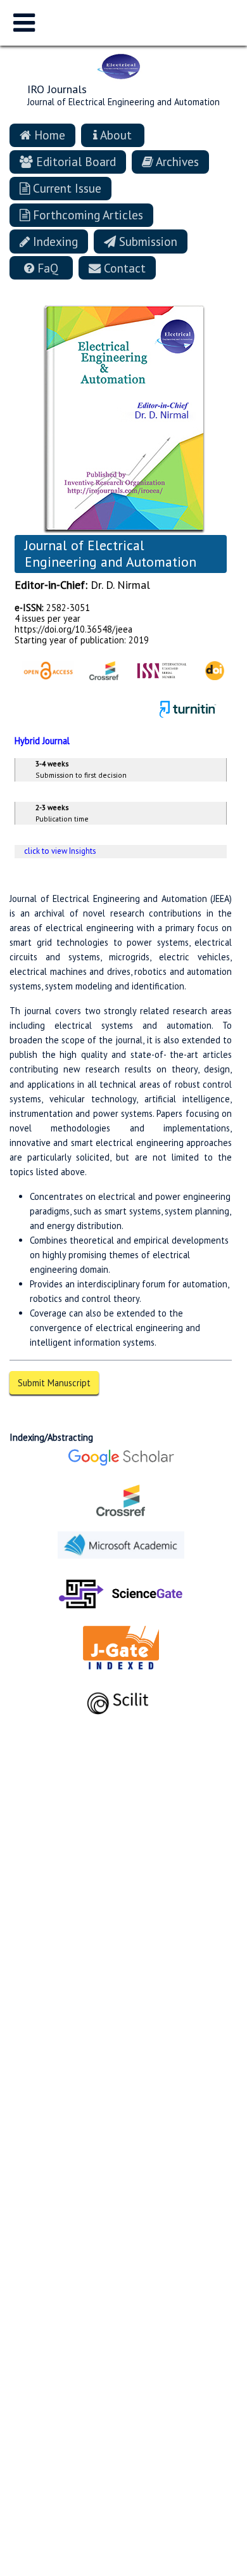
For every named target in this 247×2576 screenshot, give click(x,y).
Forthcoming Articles (86, 215)
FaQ (46, 268)
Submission (147, 241)
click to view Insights (60, 851)
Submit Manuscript (54, 1383)
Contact (123, 268)
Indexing (54, 241)
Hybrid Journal (42, 741)
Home (48, 135)
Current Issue (66, 188)
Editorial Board (74, 161)
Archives (176, 161)
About (115, 135)
